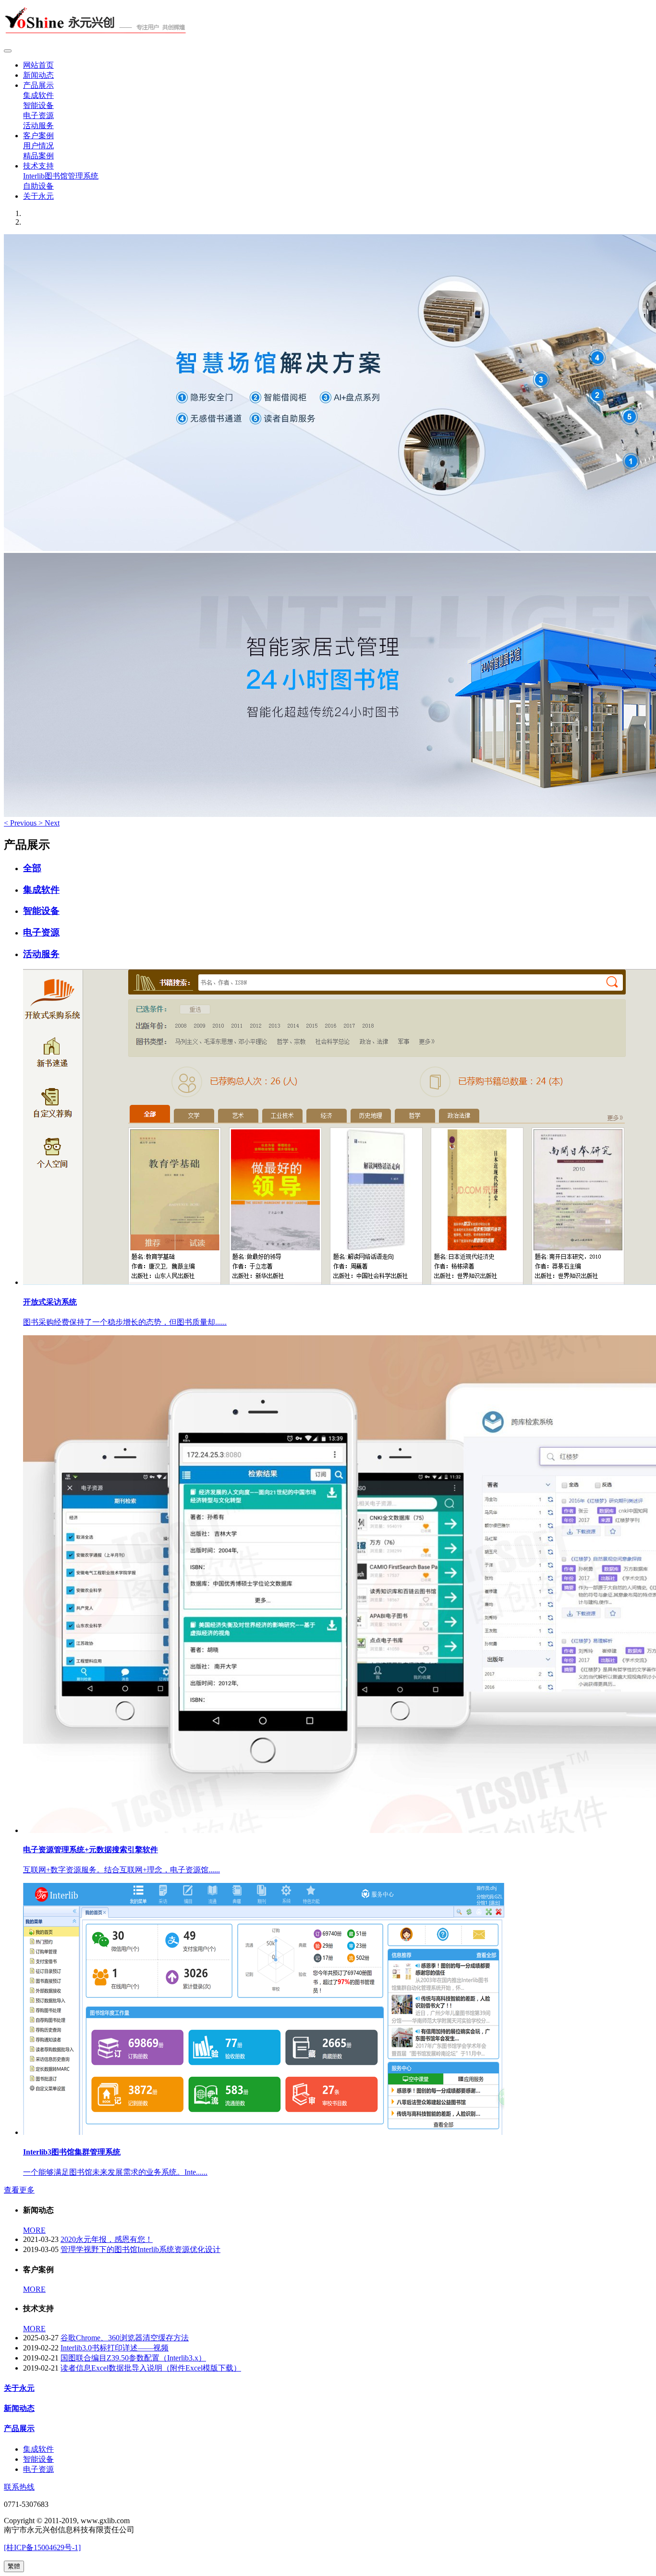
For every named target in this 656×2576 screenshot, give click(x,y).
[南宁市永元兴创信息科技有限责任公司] (328, 24)
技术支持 (38, 166)
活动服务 (38, 126)
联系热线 (19, 2487)
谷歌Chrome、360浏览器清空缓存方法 (125, 2338)
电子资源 (38, 115)
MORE (34, 2230)
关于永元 (38, 196)
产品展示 (38, 85)
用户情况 (38, 146)
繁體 (14, 2566)
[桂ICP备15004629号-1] (42, 2547)
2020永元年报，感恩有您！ (107, 2239)
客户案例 (38, 136)
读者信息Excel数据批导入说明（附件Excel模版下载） (151, 2368)
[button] (21, 823)
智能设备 (38, 105)
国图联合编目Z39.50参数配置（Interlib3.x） (133, 2358)
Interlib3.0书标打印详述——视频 (115, 2348)
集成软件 (38, 95)
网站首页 (38, 65)
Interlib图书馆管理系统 (61, 176)
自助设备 (38, 186)
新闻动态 (38, 75)
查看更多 (19, 2190)
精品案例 (38, 156)
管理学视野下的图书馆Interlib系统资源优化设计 (140, 2249)
